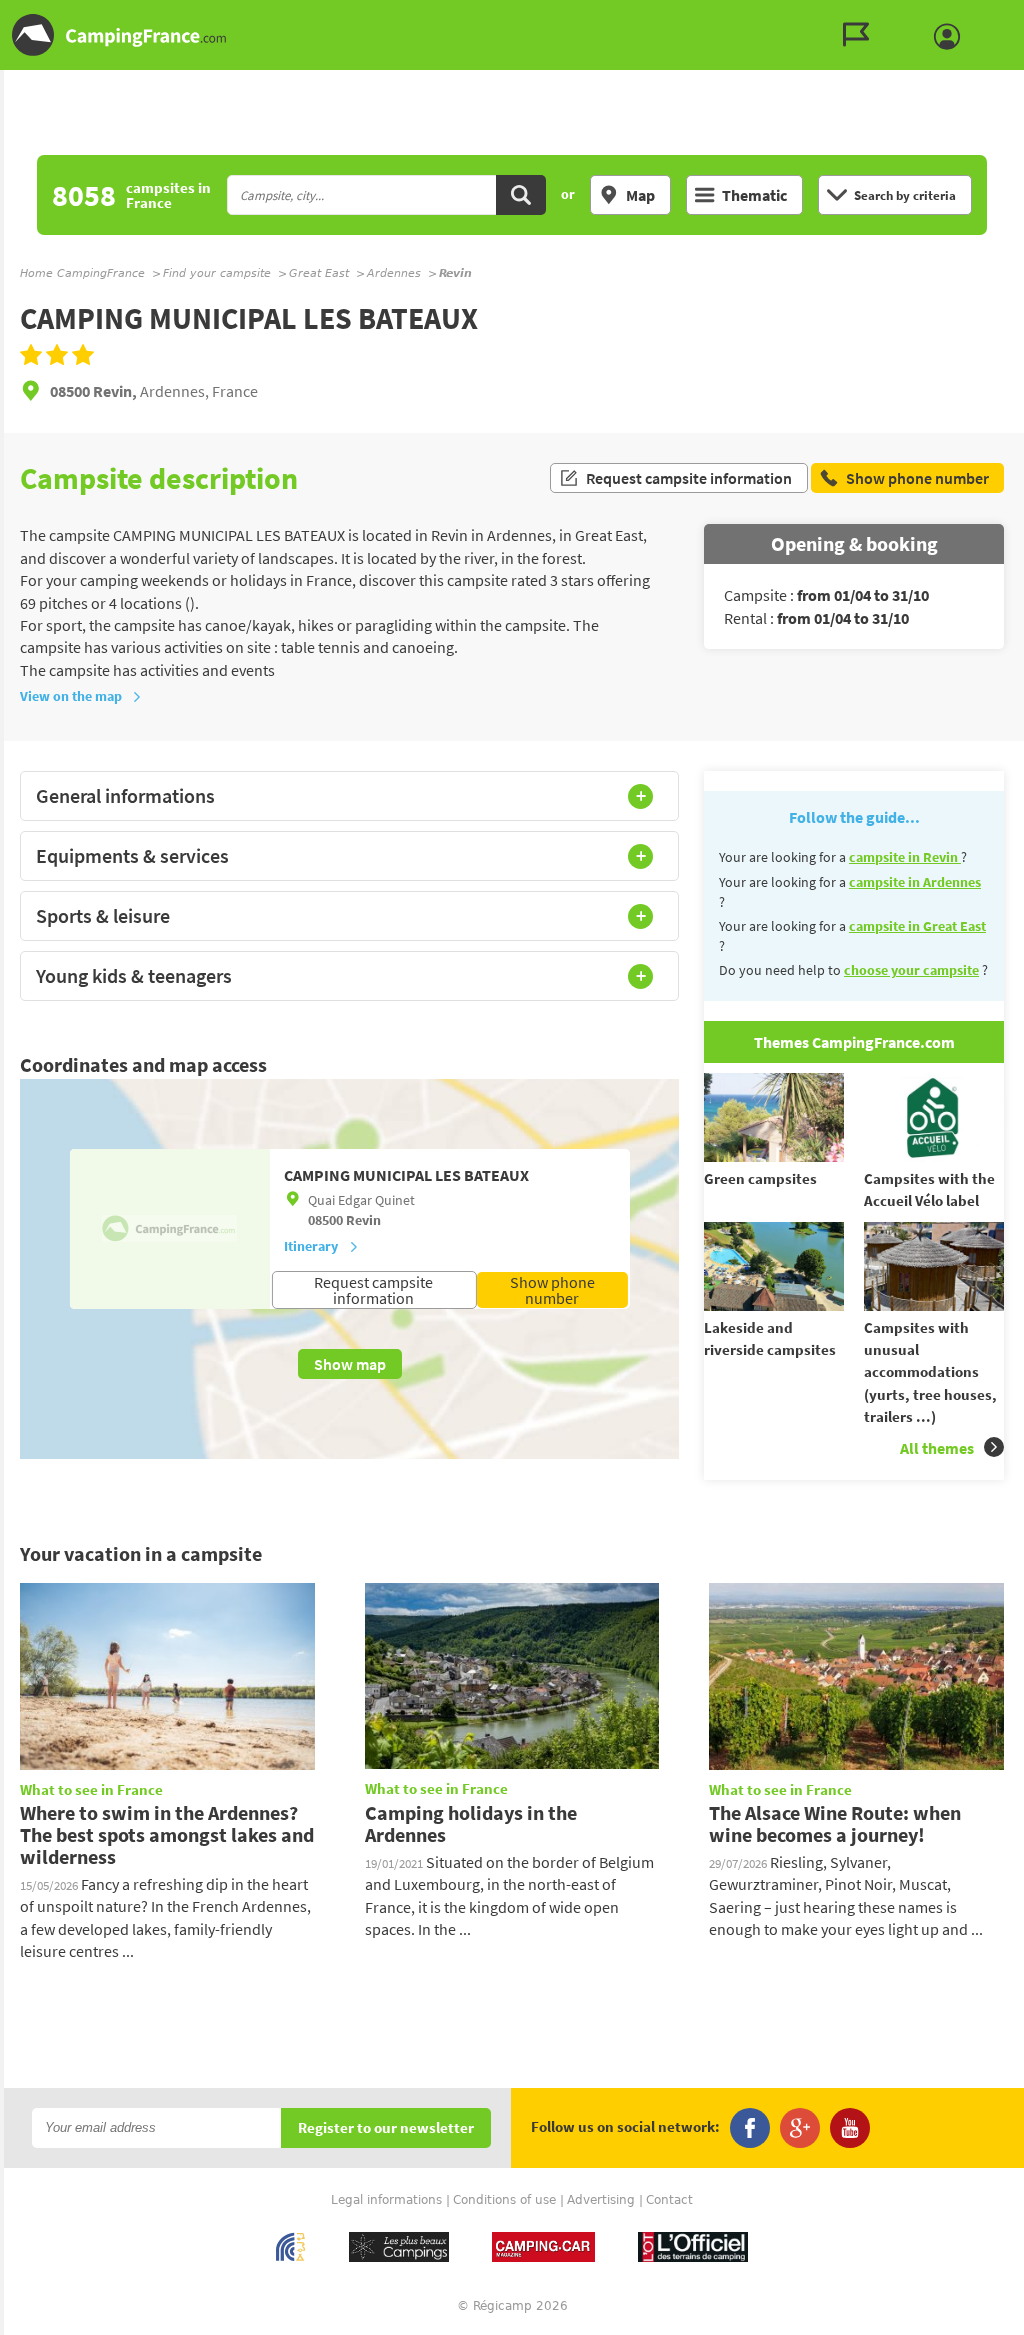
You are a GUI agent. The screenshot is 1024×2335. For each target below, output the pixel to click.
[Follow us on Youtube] (850, 2128)
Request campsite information (689, 478)
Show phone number (552, 1290)
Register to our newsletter (386, 2128)
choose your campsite (911, 970)
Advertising (601, 2200)
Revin (363, 1220)
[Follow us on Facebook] (750, 2128)
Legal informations (386, 2200)
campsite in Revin (905, 857)
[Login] (952, 37)
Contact (669, 2200)
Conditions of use (504, 2200)
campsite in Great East (917, 926)
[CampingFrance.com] (512, 35)
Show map (350, 1364)
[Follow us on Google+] (800, 2128)
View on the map (71, 696)
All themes (937, 1448)
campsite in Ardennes (915, 882)
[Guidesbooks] (861, 35)
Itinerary (311, 1246)
